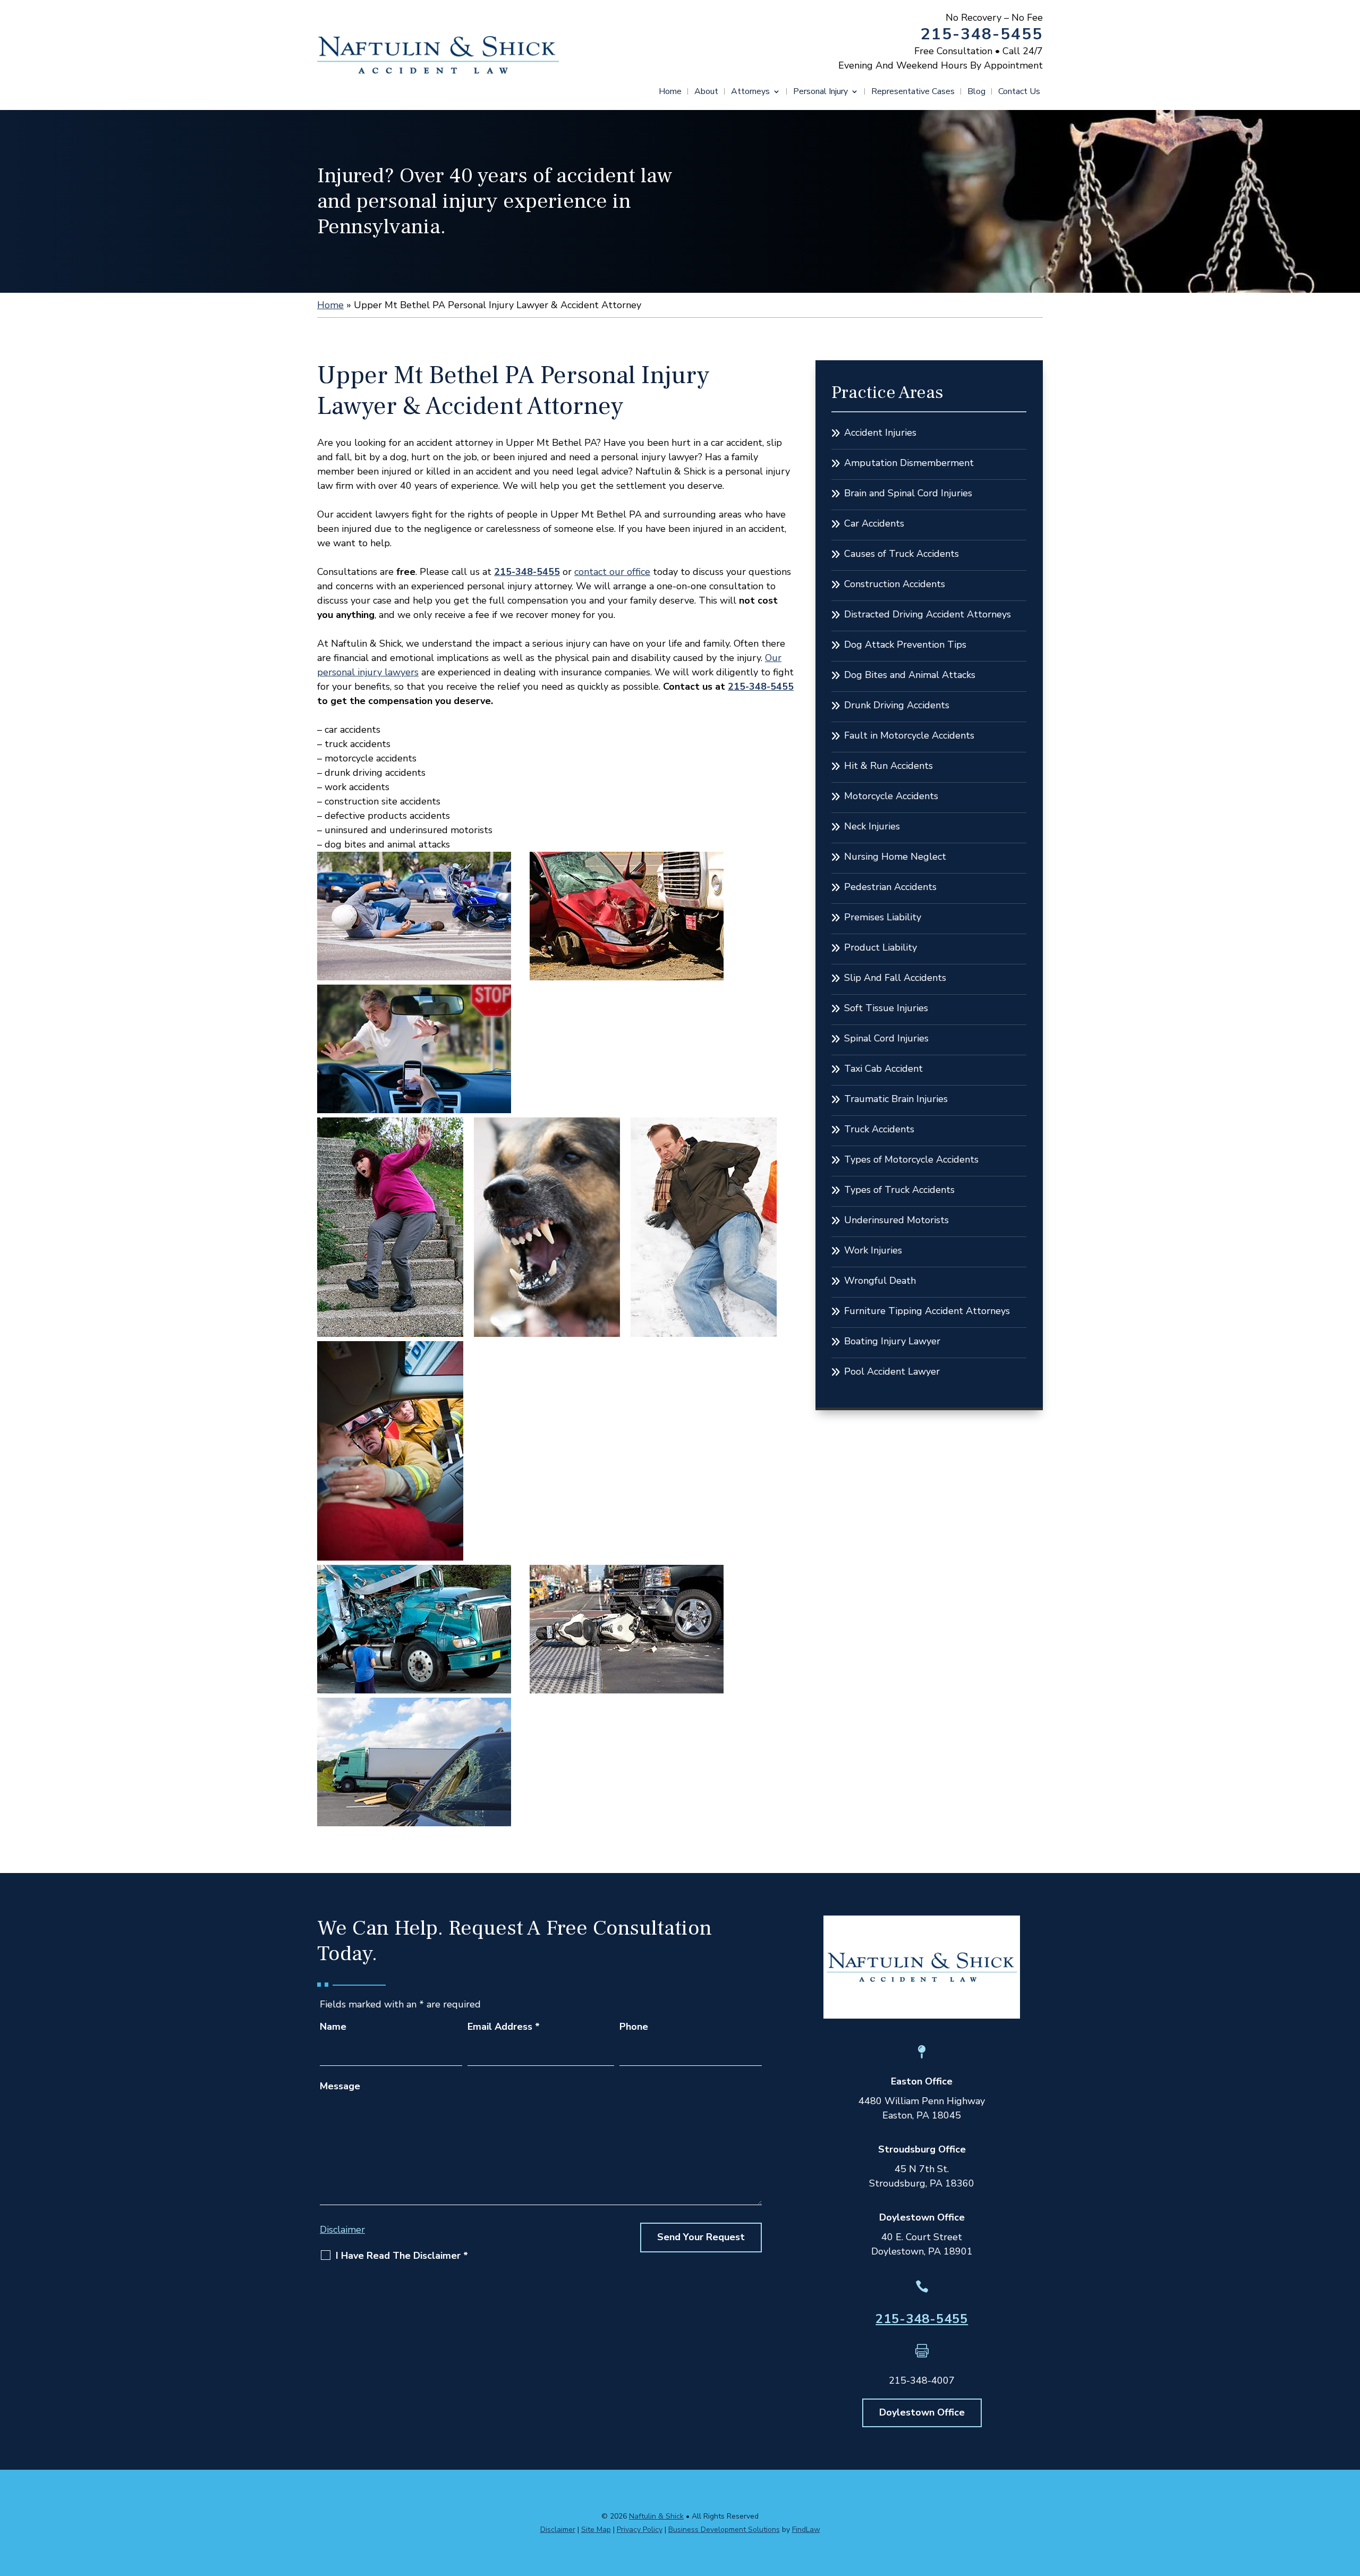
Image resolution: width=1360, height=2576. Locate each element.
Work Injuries (873, 1250)
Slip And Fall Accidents (895, 978)
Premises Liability (883, 917)
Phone (634, 2027)
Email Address (504, 2027)
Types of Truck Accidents (899, 1190)
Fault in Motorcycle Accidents (909, 735)
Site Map (596, 2530)
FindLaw (806, 2530)
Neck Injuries (872, 826)
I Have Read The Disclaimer (402, 2256)
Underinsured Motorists (896, 1220)
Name (333, 2027)
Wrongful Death (880, 1281)
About (706, 92)
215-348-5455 (982, 34)
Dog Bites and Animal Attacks (910, 675)
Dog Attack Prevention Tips (905, 645)
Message (340, 2086)
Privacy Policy (640, 2530)
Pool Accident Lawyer (892, 1371)
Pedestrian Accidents (890, 887)
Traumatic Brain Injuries (896, 1099)
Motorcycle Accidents (891, 796)
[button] (1349, 2499)
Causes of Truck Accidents (902, 554)
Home (670, 92)
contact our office (612, 572)
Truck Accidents (879, 1129)
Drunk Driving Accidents (897, 705)
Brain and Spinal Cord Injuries (908, 493)
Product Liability (881, 947)
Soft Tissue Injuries (886, 1008)
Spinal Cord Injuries (886, 1038)
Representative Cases (913, 92)
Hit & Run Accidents (889, 766)
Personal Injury (821, 92)
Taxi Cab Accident (883, 1069)
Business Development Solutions (724, 2530)
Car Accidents (874, 523)
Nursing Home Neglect (895, 857)
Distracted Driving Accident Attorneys (928, 614)
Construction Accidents (895, 584)
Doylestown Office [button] (922, 2412)
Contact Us (1019, 92)
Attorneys (750, 92)
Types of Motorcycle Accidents (911, 1159)
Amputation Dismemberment (909, 463)
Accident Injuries (880, 433)
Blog (976, 92)
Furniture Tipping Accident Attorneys (927, 1311)
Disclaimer (342, 2230)
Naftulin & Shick (656, 2516)
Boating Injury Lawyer (892, 1341)
